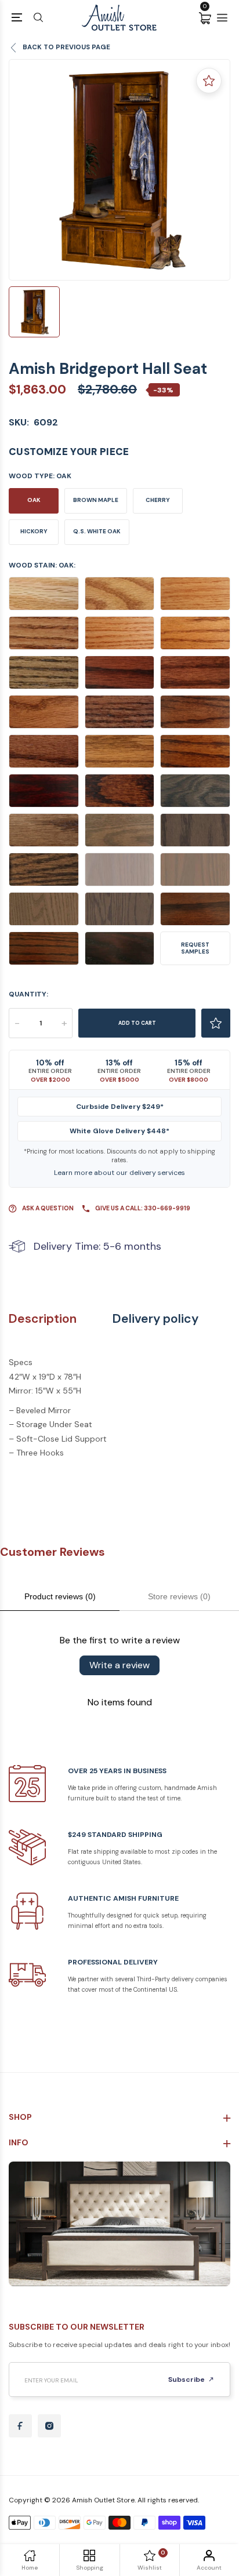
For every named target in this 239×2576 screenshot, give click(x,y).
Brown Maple (96, 500)
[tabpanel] (119, 170)
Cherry (158, 500)
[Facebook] (20, 2426)
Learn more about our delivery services (119, 1173)
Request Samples (195, 948)
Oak (34, 500)
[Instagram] (49, 2426)
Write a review (119, 1665)
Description (43, 1319)
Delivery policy (155, 1319)
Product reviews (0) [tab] (60, 1596)
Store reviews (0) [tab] (179, 1596)
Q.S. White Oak (97, 531)
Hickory (34, 531)
